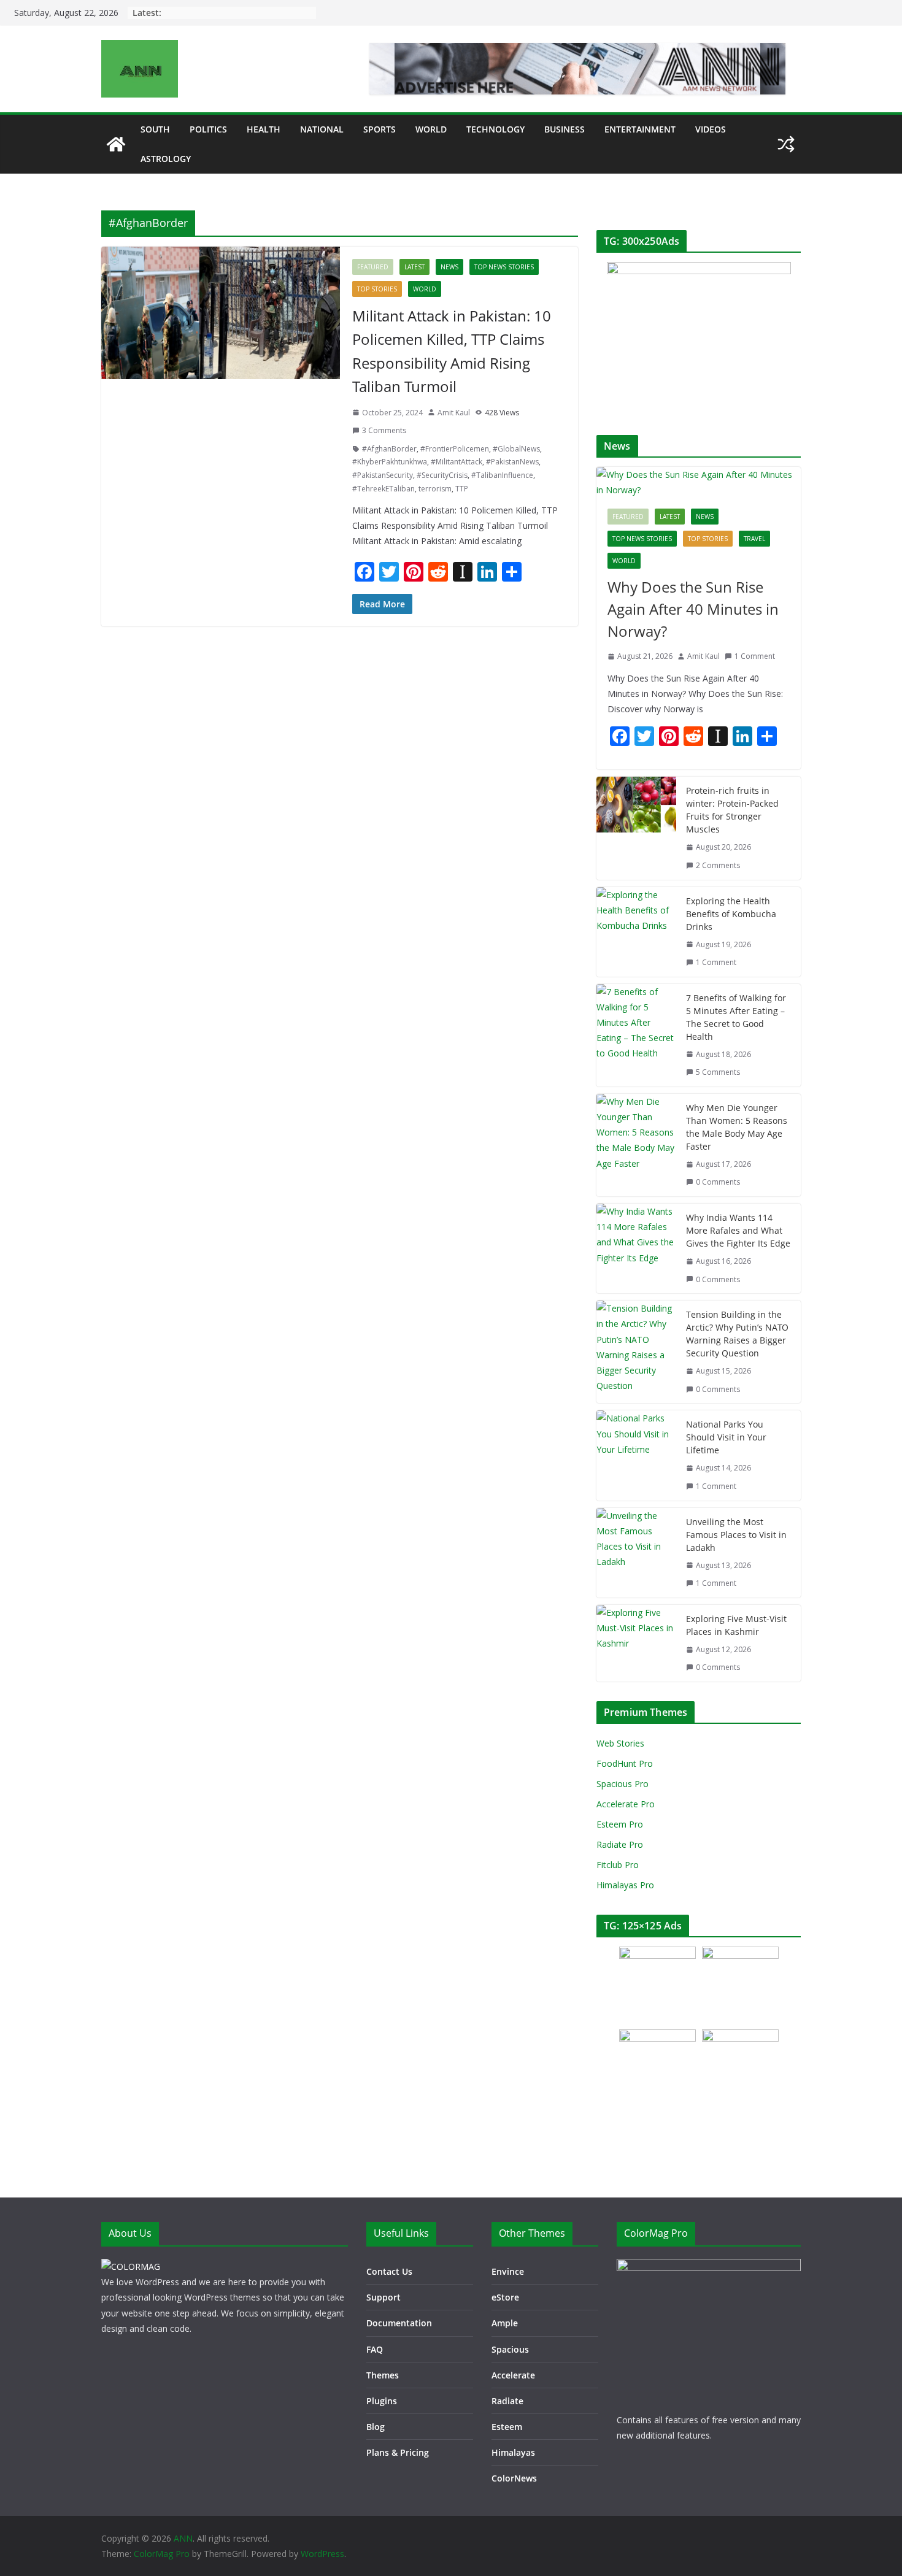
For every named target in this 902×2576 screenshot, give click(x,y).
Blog (376, 2427)
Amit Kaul (454, 413)
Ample (505, 2323)
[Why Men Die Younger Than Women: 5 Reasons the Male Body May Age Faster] (636, 1145)
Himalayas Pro (625, 1885)
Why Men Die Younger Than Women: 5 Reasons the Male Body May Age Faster (737, 1127)
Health (264, 129)
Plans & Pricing (398, 2452)
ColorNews (514, 2478)
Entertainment (640, 129)
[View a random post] (786, 144)
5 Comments (718, 1072)
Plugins (382, 2401)
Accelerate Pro (626, 1804)
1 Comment (755, 656)
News (449, 267)
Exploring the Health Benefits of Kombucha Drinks (731, 914)
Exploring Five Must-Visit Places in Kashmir (736, 1625)
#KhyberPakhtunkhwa (390, 462)
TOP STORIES (377, 289)
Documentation (399, 2323)
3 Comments (384, 430)
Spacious (510, 2349)
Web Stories (620, 1743)
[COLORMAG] (131, 2266)
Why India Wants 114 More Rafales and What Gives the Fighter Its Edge (738, 1230)
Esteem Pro (620, 1824)
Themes (383, 2375)
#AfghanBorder (389, 449)
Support (384, 2297)
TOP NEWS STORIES (504, 267)
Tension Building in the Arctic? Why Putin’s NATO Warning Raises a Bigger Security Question (737, 1334)
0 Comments (718, 1182)
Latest (414, 267)
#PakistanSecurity (383, 475)
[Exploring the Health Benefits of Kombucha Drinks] (636, 932)
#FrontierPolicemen (455, 449)
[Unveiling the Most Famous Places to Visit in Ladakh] (636, 1553)
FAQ (375, 2349)
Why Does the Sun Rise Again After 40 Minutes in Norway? (693, 609)
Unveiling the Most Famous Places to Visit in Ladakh (736, 1535)
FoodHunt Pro (625, 1763)
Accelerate (513, 2375)
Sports (380, 129)
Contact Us (389, 2271)
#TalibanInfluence (502, 475)
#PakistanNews (512, 462)
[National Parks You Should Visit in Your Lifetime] (636, 1455)
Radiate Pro (620, 1844)
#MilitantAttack (457, 462)
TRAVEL (754, 539)
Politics (208, 129)
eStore (505, 2297)
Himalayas (513, 2452)
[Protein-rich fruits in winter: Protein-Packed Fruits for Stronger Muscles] (636, 828)
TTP (462, 489)
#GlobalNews (516, 449)
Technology (495, 129)
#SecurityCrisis (442, 475)
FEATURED (373, 267)
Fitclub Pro (618, 1865)
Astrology (166, 159)
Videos (711, 129)
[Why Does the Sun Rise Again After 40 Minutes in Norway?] (699, 482)
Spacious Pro (623, 1784)
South (155, 129)
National (322, 129)
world (431, 129)
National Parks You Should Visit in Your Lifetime (726, 1437)
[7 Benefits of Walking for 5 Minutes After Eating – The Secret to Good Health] (636, 1035)
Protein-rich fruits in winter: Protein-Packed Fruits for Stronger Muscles (732, 810)
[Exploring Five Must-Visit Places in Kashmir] (636, 1643)
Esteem (507, 2427)
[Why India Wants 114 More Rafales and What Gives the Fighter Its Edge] (636, 1248)
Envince (508, 2271)
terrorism (435, 489)
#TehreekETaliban (384, 489)
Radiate (507, 2401)
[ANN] (116, 144)
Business (565, 129)
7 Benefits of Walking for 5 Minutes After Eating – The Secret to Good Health (736, 1017)
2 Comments (718, 865)
